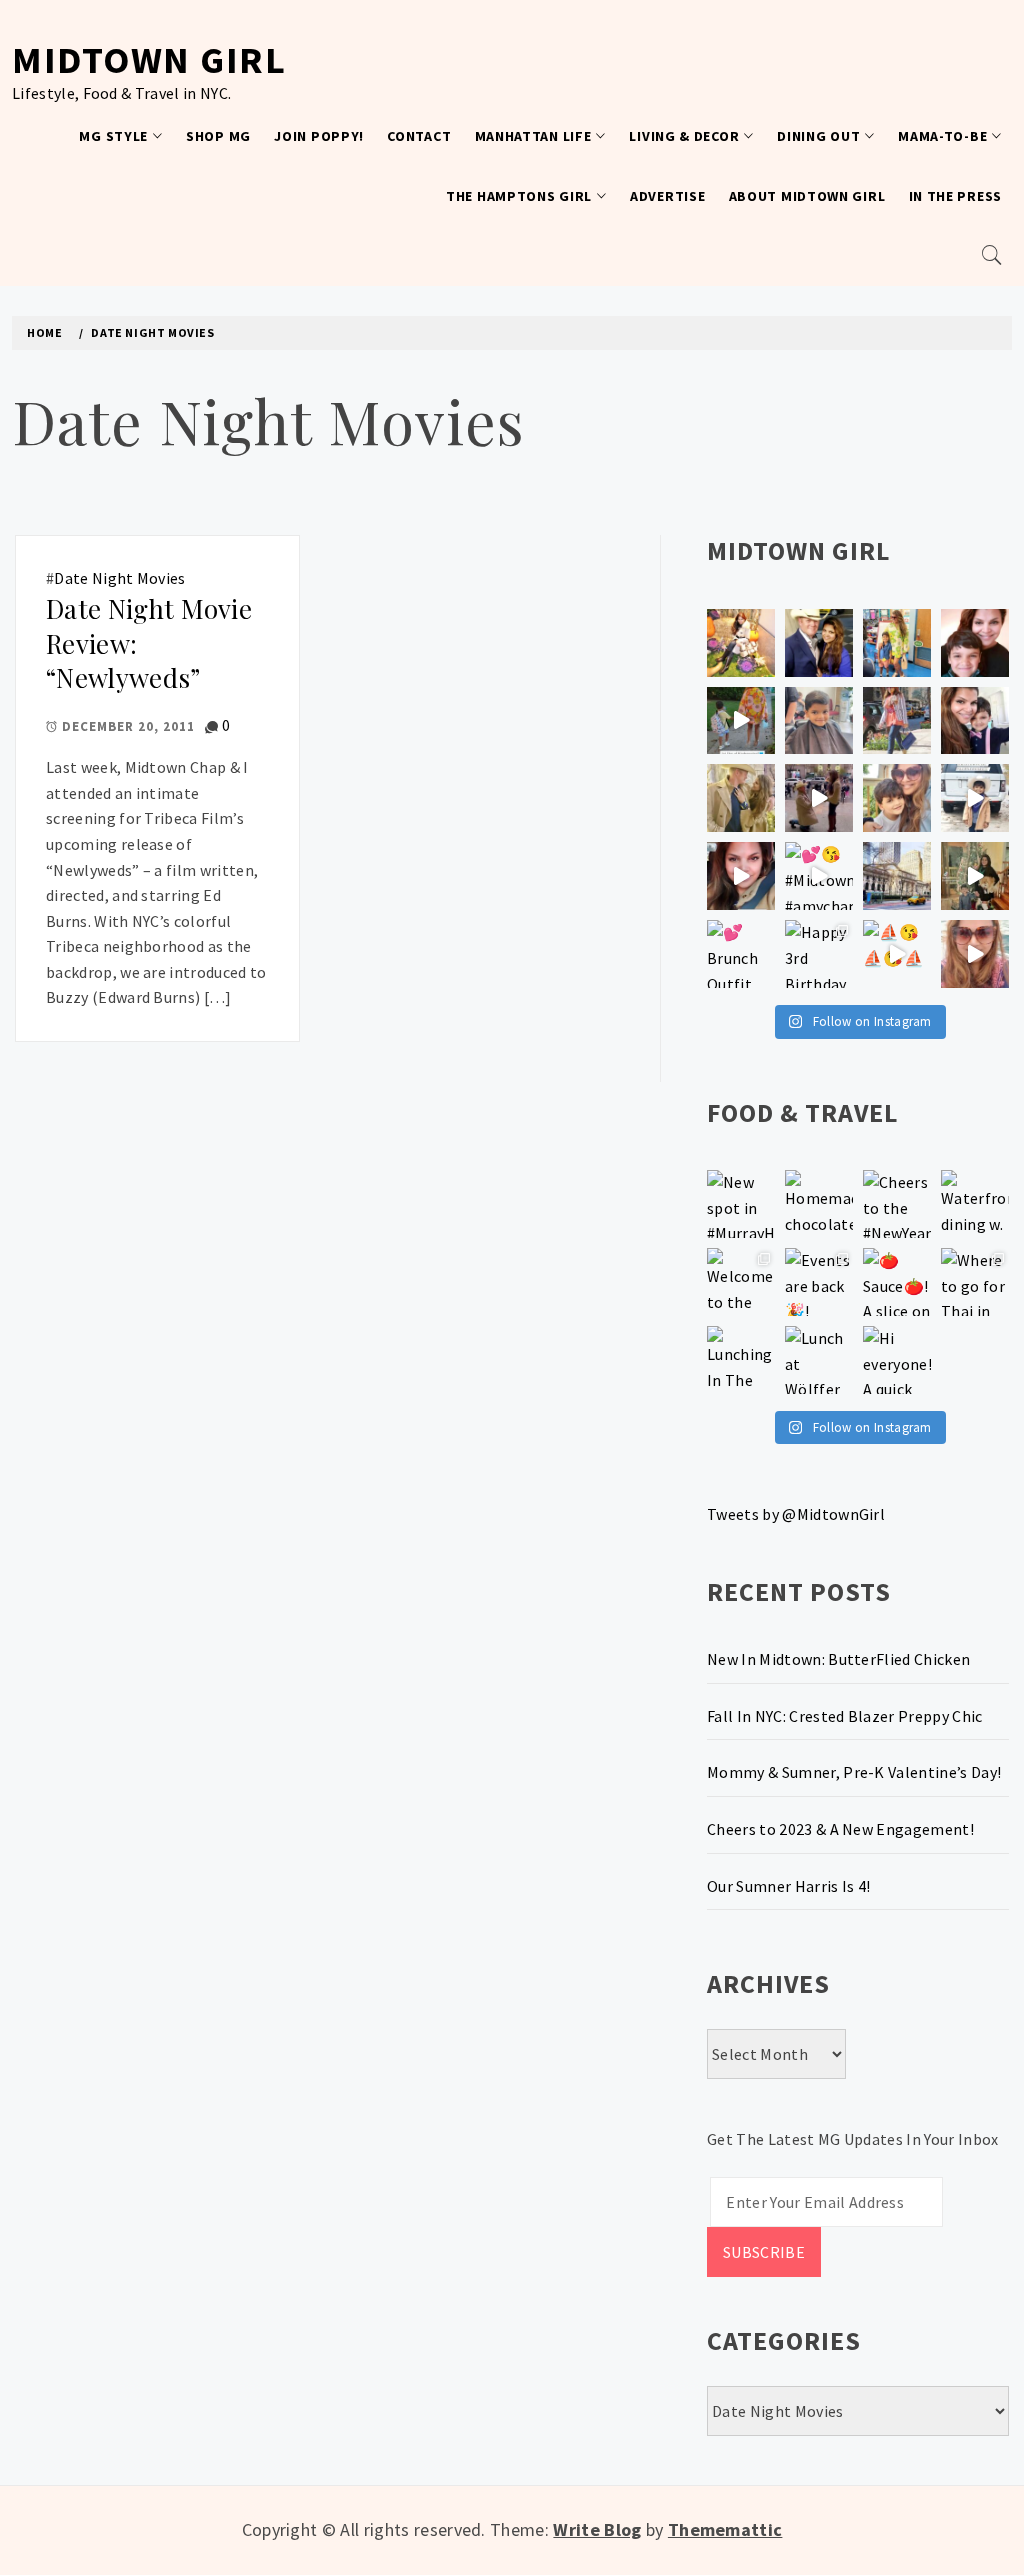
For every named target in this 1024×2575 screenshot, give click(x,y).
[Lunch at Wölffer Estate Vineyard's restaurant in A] (819, 1360)
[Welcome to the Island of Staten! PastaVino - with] (741, 1282)
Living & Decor (684, 136)
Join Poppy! (319, 136)
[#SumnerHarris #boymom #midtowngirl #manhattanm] (897, 798)
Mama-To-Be (942, 136)
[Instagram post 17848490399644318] (975, 954)
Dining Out (818, 136)
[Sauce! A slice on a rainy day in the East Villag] (897, 1282)
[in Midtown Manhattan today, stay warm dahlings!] (897, 876)
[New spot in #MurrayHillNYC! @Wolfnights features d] (741, 1204)
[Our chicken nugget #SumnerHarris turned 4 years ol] (975, 798)
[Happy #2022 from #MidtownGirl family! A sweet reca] (975, 876)
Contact (419, 136)
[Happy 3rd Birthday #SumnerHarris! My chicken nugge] (819, 954)
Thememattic (725, 2529)
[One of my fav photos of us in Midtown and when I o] (819, 643)
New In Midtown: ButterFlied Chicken (838, 1659)
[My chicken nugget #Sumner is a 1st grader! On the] (897, 643)
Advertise (667, 196)
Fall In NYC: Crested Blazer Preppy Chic (844, 1716)
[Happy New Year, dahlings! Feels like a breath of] (741, 798)
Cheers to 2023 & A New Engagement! (840, 1829)
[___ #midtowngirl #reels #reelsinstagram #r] (897, 954)
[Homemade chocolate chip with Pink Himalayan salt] (819, 1204)
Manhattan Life (533, 136)
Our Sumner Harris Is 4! (788, 1886)
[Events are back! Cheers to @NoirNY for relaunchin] (819, 1282)
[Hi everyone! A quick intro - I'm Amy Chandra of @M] (897, 1360)
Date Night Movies (119, 578)
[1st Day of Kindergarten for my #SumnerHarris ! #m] (741, 721)
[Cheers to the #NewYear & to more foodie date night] (897, 1204)
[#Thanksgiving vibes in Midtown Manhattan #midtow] (741, 643)
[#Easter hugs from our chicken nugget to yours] (975, 721)
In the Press (955, 196)
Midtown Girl (149, 59)
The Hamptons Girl (519, 196)
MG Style (113, 136)
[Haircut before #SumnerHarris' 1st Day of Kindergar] (819, 721)
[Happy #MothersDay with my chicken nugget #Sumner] (975, 643)
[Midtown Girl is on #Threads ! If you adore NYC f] (897, 721)
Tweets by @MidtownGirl (796, 1514)
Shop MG (218, 136)
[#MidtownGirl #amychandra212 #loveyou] (819, 876)
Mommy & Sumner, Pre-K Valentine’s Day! (854, 1772)
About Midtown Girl (807, 196)
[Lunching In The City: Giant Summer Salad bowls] (741, 1360)
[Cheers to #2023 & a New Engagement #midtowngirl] (819, 798)
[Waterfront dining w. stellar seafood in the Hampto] (975, 1204)
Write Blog (597, 2529)
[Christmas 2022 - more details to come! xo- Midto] (741, 876)
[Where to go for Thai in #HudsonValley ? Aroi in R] (975, 1282)
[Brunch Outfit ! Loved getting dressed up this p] (741, 954)
